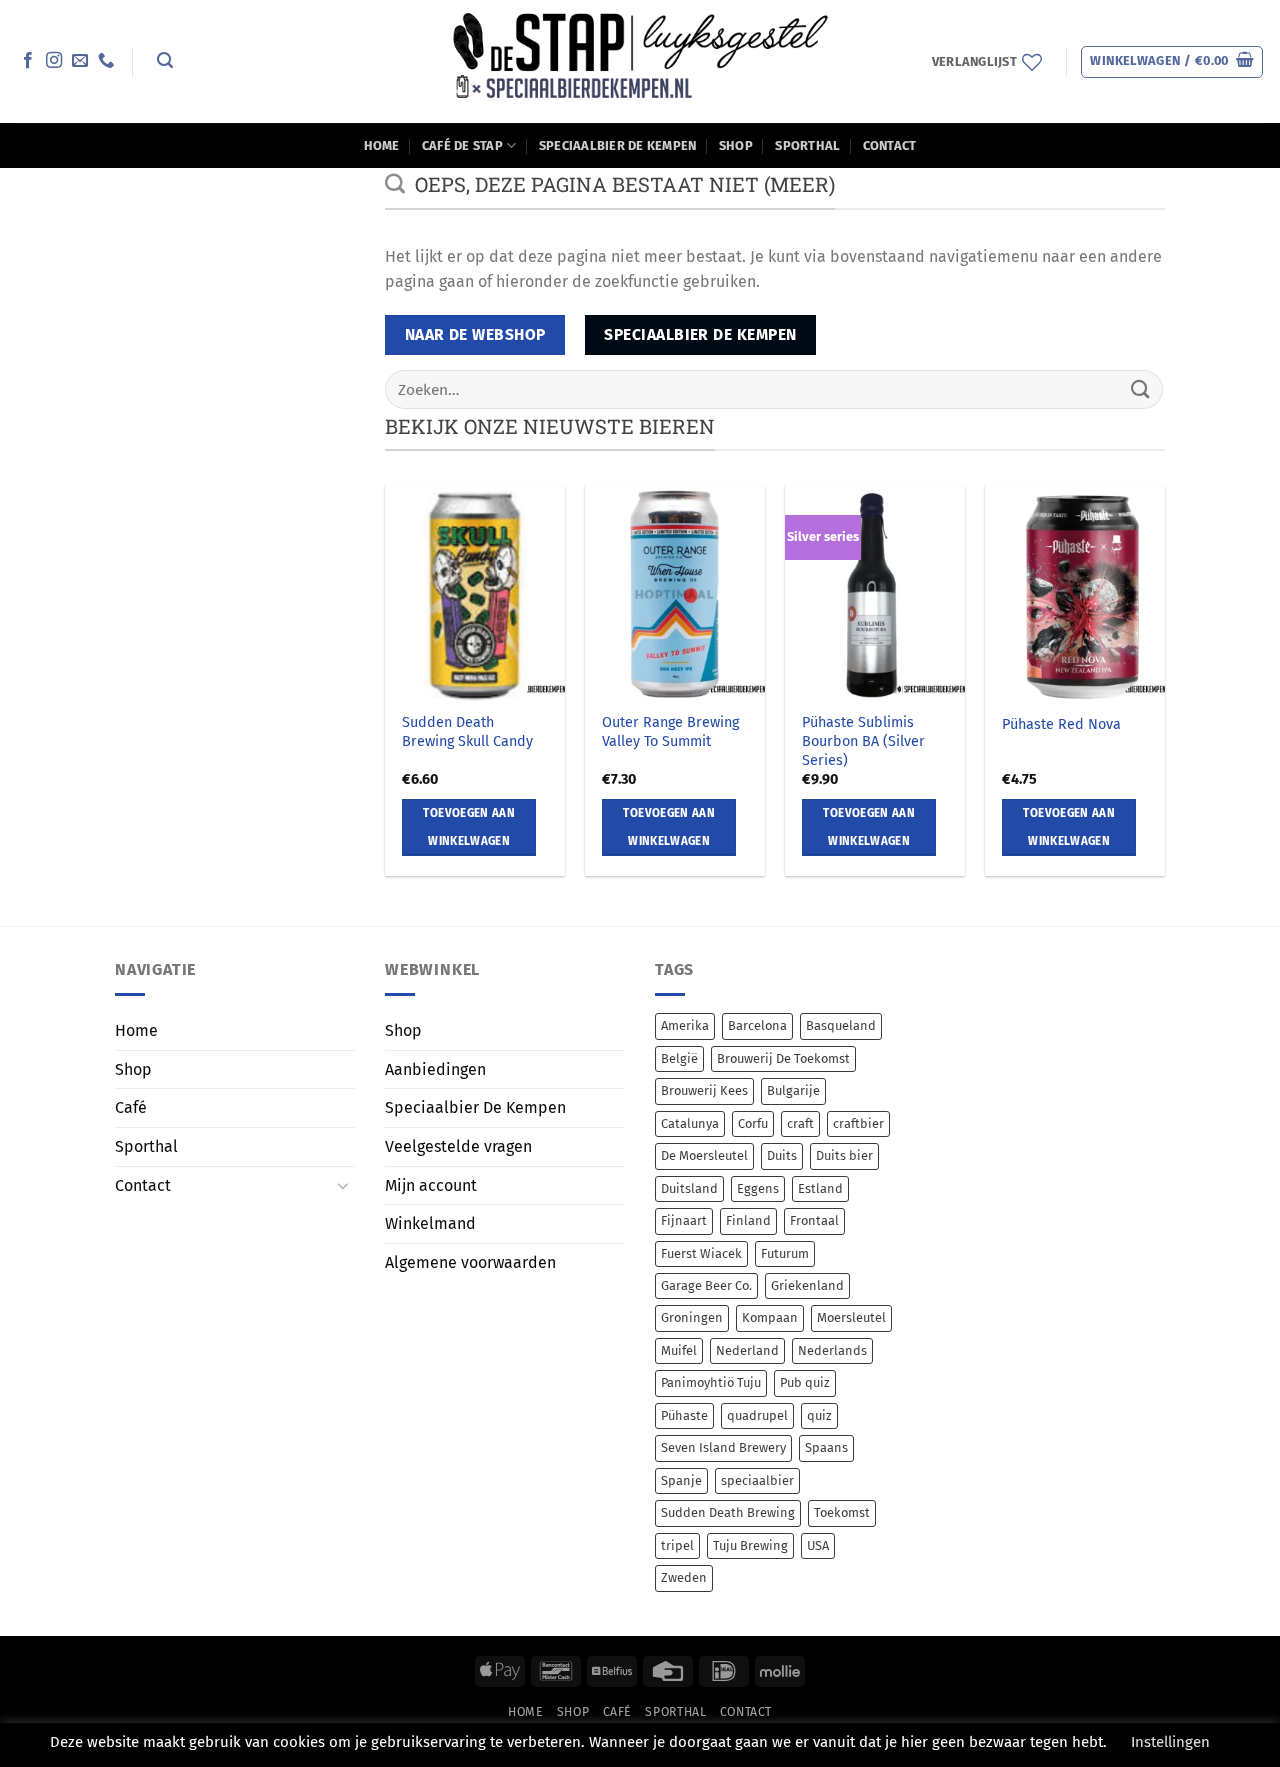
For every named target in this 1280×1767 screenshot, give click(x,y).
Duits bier (844, 1155)
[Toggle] (343, 1185)
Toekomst (842, 1512)
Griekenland (807, 1285)
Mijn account (431, 1185)
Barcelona (757, 1025)
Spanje (681, 1480)
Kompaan (770, 1317)
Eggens (758, 1188)
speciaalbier (757, 1480)
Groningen (692, 1317)
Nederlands (832, 1350)
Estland (820, 1188)
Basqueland (841, 1025)
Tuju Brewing (750, 1545)
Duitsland (689, 1188)
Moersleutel (851, 1317)
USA (818, 1545)
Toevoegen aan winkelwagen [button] (469, 827)
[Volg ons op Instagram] (54, 61)
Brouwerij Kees (704, 1090)
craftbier (858, 1123)
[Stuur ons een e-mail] (80, 61)
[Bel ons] (106, 61)
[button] (164, 60)
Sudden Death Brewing (728, 1512)
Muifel (679, 1350)
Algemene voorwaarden (470, 1262)
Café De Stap (462, 145)
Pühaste (684, 1415)
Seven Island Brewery (723, 1447)
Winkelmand (430, 1223)
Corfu (753, 1123)
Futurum (785, 1253)
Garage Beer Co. (706, 1285)
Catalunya (690, 1123)
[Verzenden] (1141, 389)
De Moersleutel (704, 1155)
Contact (890, 145)
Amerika (685, 1025)
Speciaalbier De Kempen (618, 145)
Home (382, 145)
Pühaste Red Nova (1061, 724)
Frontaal (814, 1220)
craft (800, 1123)
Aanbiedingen (435, 1069)
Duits (782, 1155)
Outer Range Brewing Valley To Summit (670, 732)
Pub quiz (805, 1382)
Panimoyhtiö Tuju (711, 1382)
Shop (736, 145)
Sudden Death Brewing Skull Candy (467, 732)
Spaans (826, 1447)
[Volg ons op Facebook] (28, 61)
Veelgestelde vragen (458, 1146)
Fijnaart (684, 1220)
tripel (677, 1545)
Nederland (747, 1350)
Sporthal (807, 145)
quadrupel (757, 1415)
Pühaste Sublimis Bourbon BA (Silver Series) (863, 741)
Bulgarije (793, 1090)
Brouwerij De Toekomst (783, 1058)
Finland (748, 1220)
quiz (819, 1415)
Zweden (684, 1577)
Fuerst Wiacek (701, 1253)
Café (131, 1107)
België (679, 1058)
